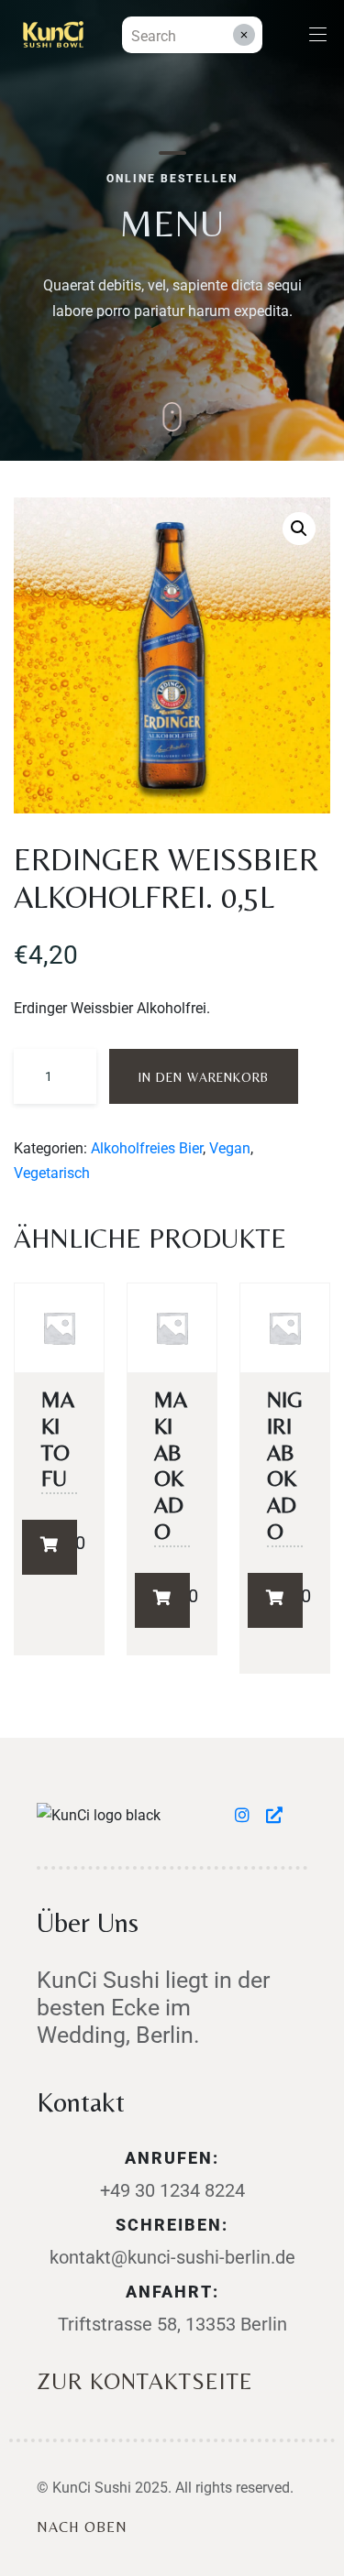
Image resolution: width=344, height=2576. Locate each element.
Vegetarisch (52, 1173)
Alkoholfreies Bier (147, 1148)
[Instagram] (246, 1815)
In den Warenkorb (204, 1077)
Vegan (230, 1148)
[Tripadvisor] (275, 1815)
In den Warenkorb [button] (50, 1547)
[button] (299, 529)
